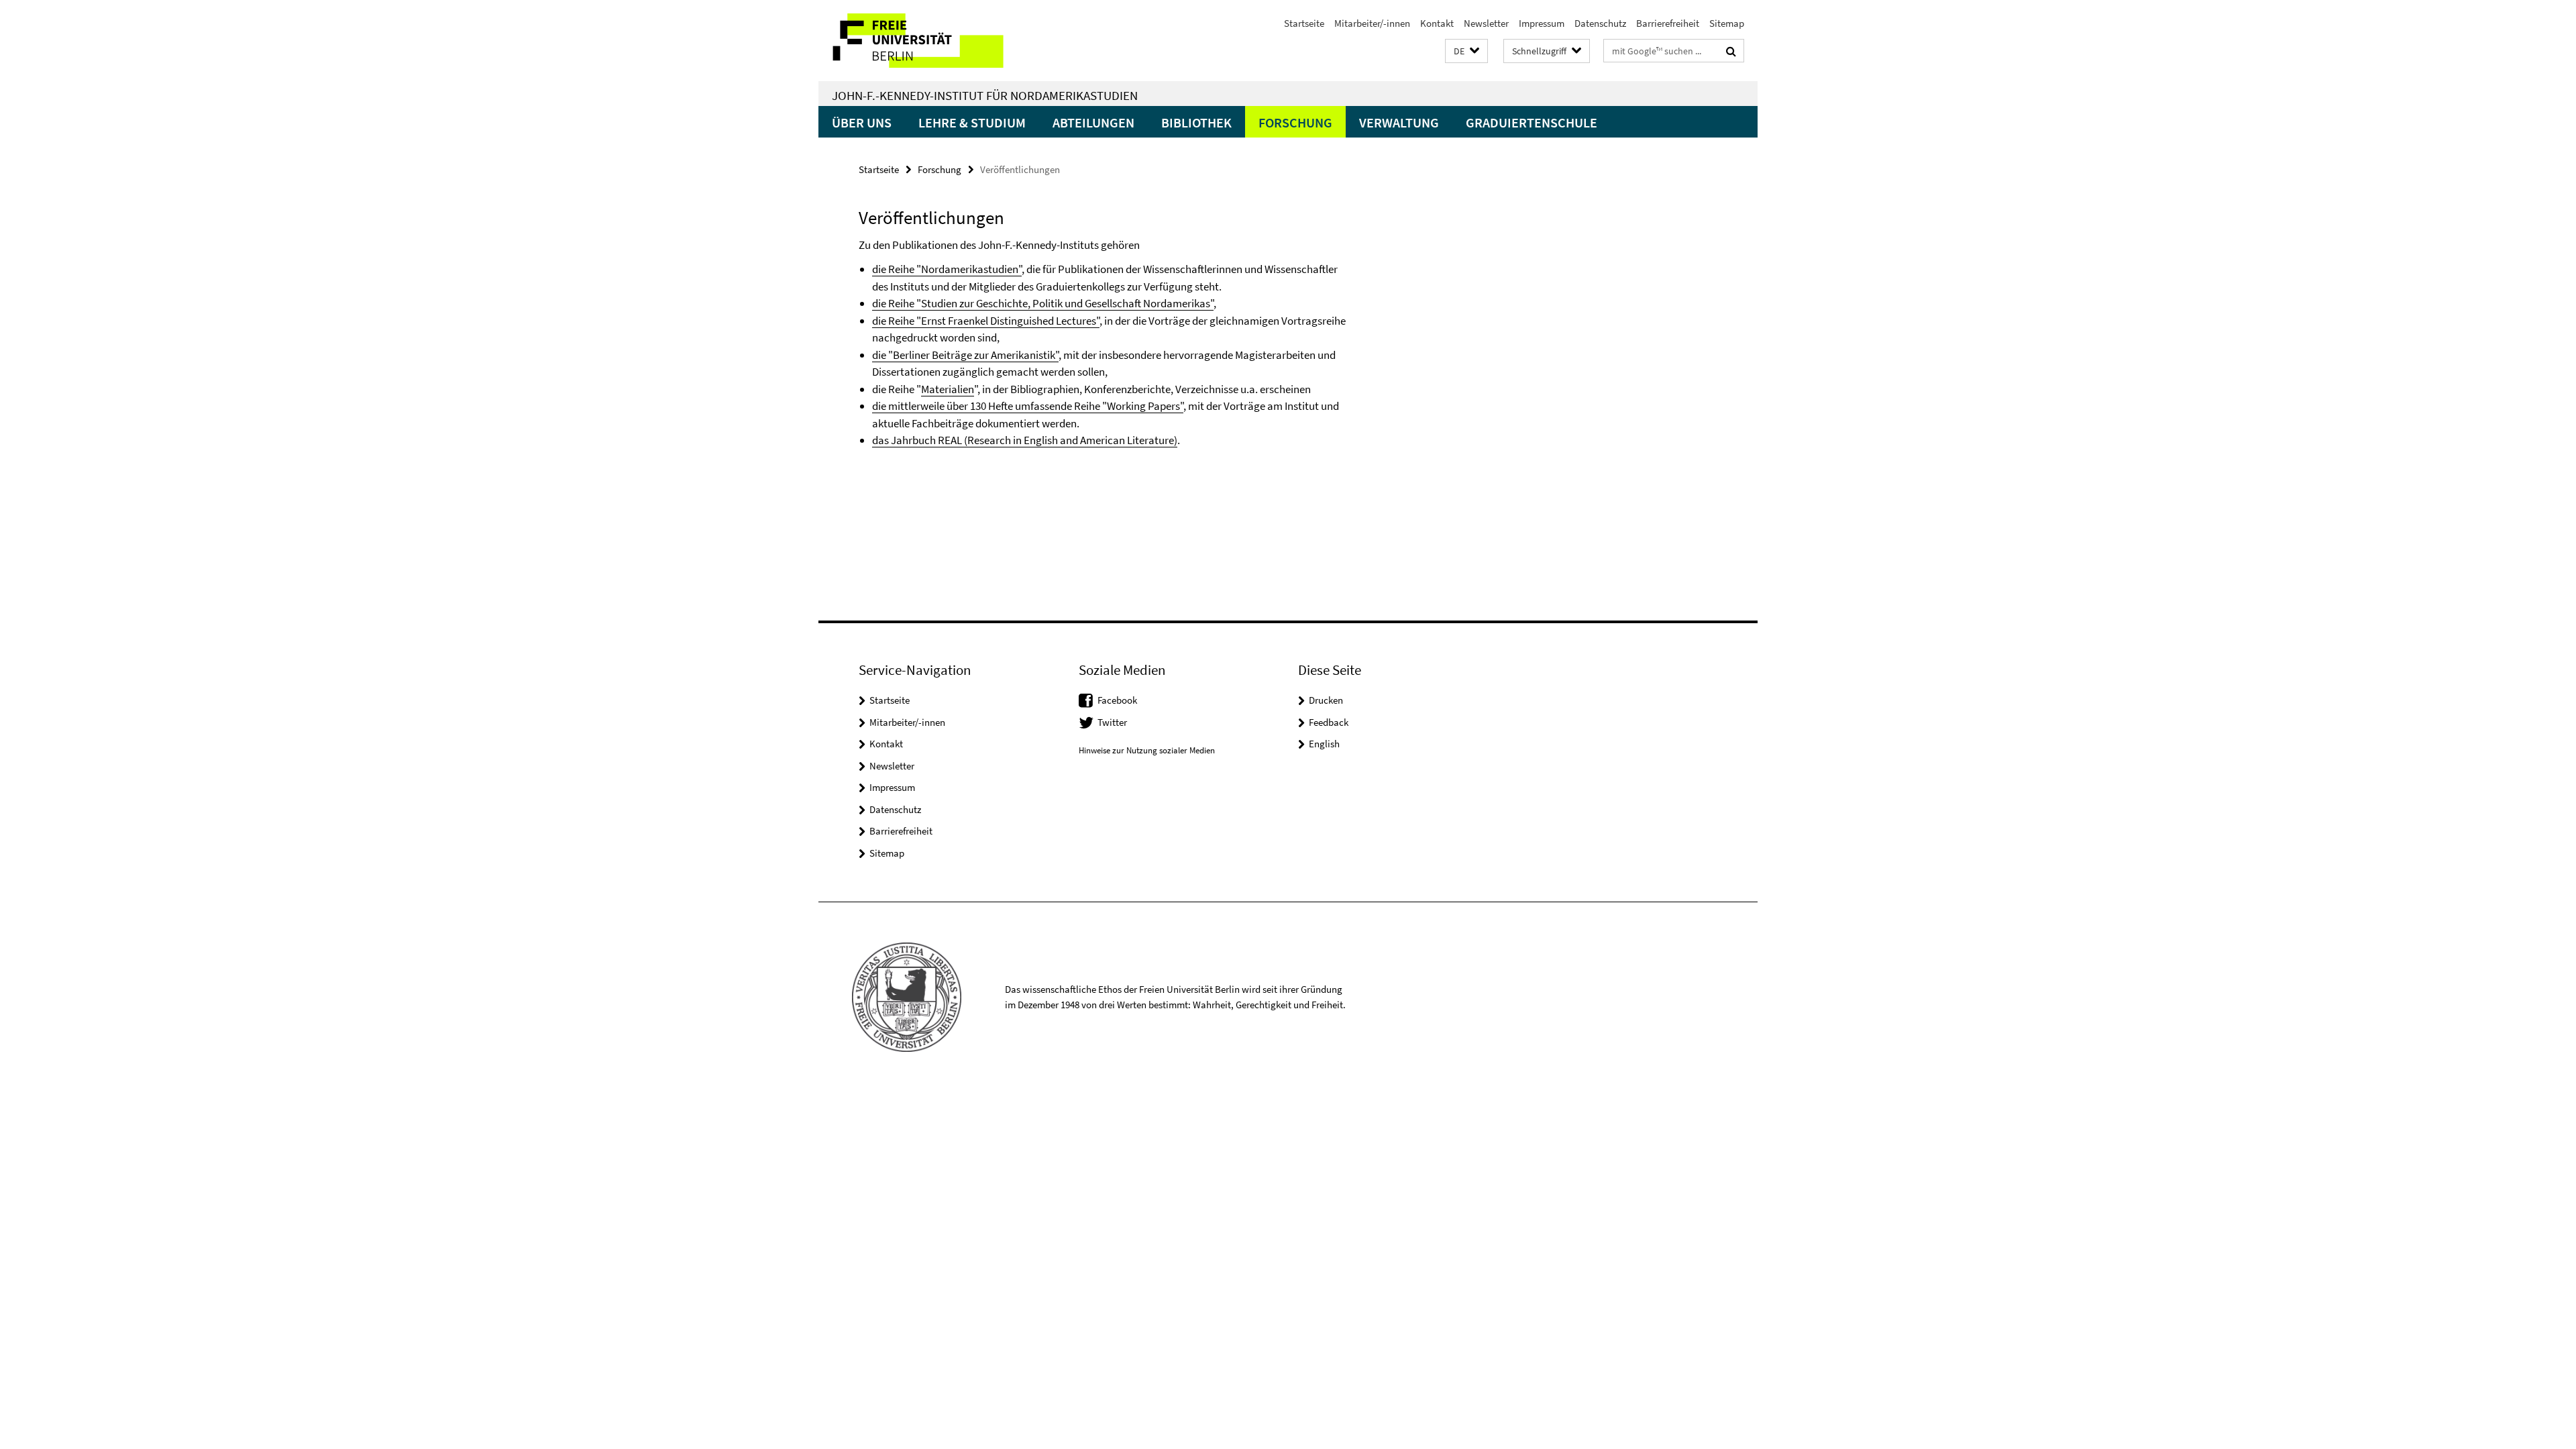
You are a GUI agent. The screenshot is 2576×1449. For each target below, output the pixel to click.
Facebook (1117, 700)
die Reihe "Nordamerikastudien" (947, 269)
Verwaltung (1399, 122)
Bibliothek (1196, 122)
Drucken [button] (1326, 700)
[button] (1466, 51)
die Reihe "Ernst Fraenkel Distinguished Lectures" (986, 321)
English (1324, 744)
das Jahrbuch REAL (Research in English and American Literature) (1025, 440)
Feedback (1329, 722)
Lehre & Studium (972, 122)
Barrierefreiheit (1668, 23)
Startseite (1304, 23)
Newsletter (1486, 23)
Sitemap (1727, 23)
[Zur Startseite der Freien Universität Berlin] (931, 41)
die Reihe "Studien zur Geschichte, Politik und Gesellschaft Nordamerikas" (1043, 303)
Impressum (1542, 23)
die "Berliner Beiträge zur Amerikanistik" (965, 355)
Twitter (1112, 722)
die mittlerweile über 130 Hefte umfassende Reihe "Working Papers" (1028, 406)
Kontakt (1437, 23)
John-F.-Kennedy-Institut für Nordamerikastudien (985, 95)
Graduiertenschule (1532, 122)
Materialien (948, 389)
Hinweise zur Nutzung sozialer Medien (1147, 750)
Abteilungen (1093, 122)
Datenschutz (1600, 23)
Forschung (1295, 122)
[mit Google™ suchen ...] (1731, 51)
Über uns (862, 122)
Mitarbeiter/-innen (1372, 23)
